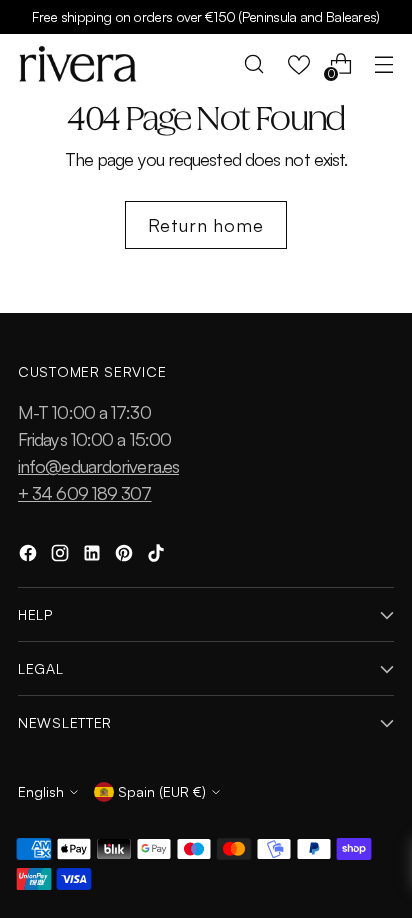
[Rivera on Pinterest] (126, 556)
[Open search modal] (254, 64)
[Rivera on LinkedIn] (94, 556)
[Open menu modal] (383, 64)
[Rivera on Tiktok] (158, 556)
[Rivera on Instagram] (62, 556)
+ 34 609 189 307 (85, 493)
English (41, 791)
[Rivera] (78, 64)
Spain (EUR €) (162, 791)
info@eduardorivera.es (98, 466)
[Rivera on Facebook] (30, 556)
